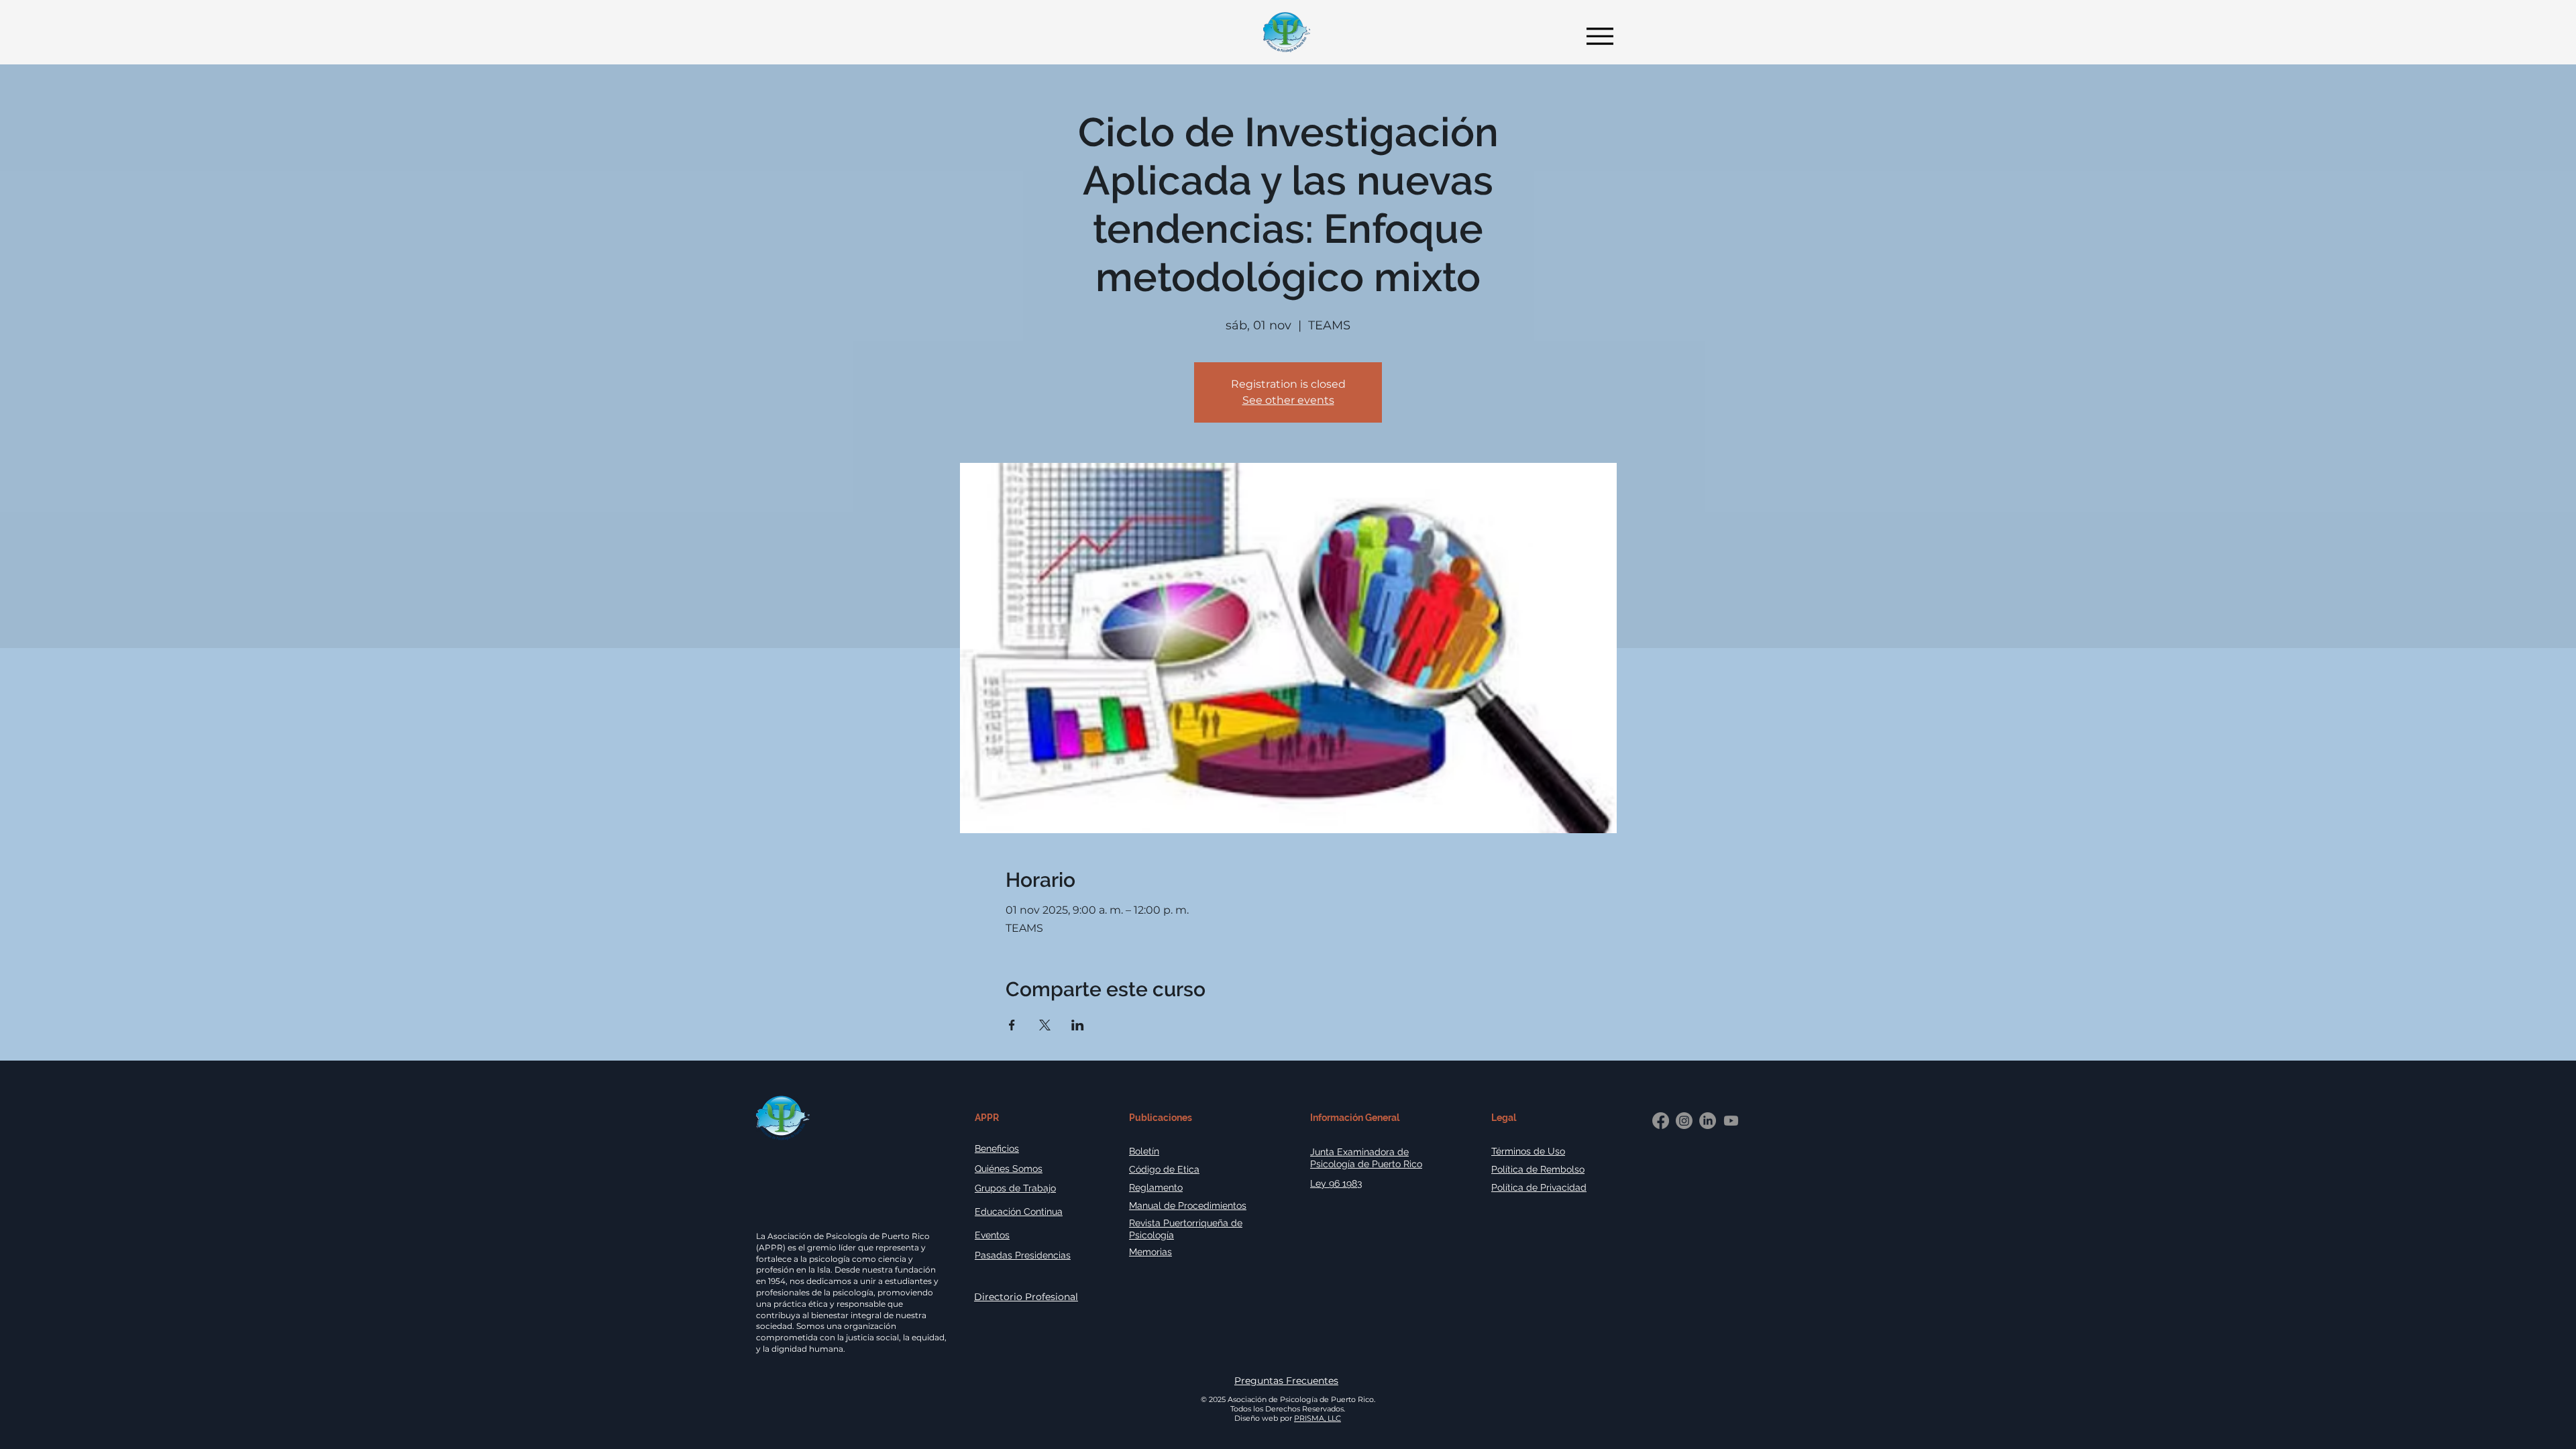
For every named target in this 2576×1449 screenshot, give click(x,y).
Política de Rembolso (1538, 1169)
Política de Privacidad (1539, 1187)
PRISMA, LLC (1318, 1418)
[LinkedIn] (1708, 1121)
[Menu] (1596, 36)
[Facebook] (1661, 1121)
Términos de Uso (1528, 1151)
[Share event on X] (1045, 1025)
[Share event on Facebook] (1012, 1025)
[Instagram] (1684, 1121)
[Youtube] (1731, 1121)
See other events (1288, 400)
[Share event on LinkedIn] (1078, 1025)
